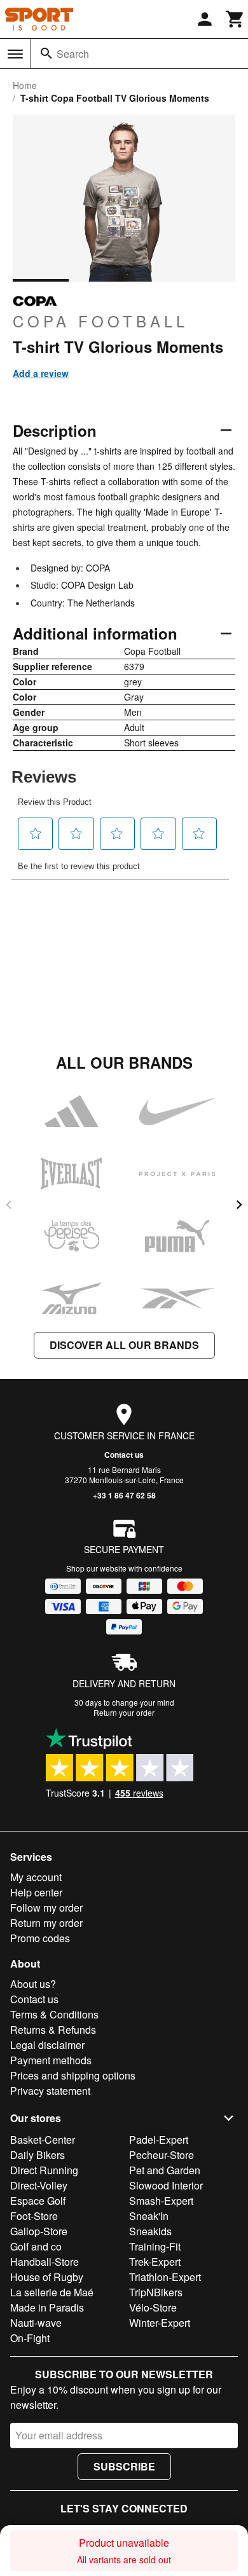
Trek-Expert (155, 2262)
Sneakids (150, 2231)
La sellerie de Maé (52, 2292)
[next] (239, 1205)
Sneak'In (149, 2216)
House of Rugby (47, 2277)
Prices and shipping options (73, 2075)
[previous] (9, 1205)
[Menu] (15, 54)
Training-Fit (155, 2246)
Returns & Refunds (53, 2030)
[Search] (46, 53)
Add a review (41, 373)
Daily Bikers (38, 2155)
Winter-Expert (160, 2323)
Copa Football (100, 320)
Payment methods (51, 2060)
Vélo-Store (153, 2307)
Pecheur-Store (162, 2155)
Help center (36, 1892)
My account (36, 1877)
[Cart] (235, 19)
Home (25, 85)
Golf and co (36, 2246)
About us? (33, 1984)
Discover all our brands (124, 1345)
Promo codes (40, 1938)
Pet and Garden (165, 2170)
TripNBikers (156, 2292)
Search (73, 54)
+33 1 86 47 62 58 (124, 1495)
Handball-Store (45, 2262)
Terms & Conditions (54, 2014)
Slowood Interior (166, 2185)
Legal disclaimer (47, 2045)
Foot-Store (34, 2216)
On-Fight (30, 2338)
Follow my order (46, 1908)
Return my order (46, 1923)
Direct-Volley (39, 2185)
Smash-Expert (161, 2201)
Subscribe (124, 2466)
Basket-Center (43, 2140)
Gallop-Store (39, 2231)
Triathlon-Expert (165, 2277)
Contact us (124, 1455)
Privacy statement (50, 2091)
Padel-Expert (159, 2140)
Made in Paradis (47, 2307)
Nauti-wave (36, 2323)
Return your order (124, 1712)
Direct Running (44, 2170)
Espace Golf (38, 2201)
